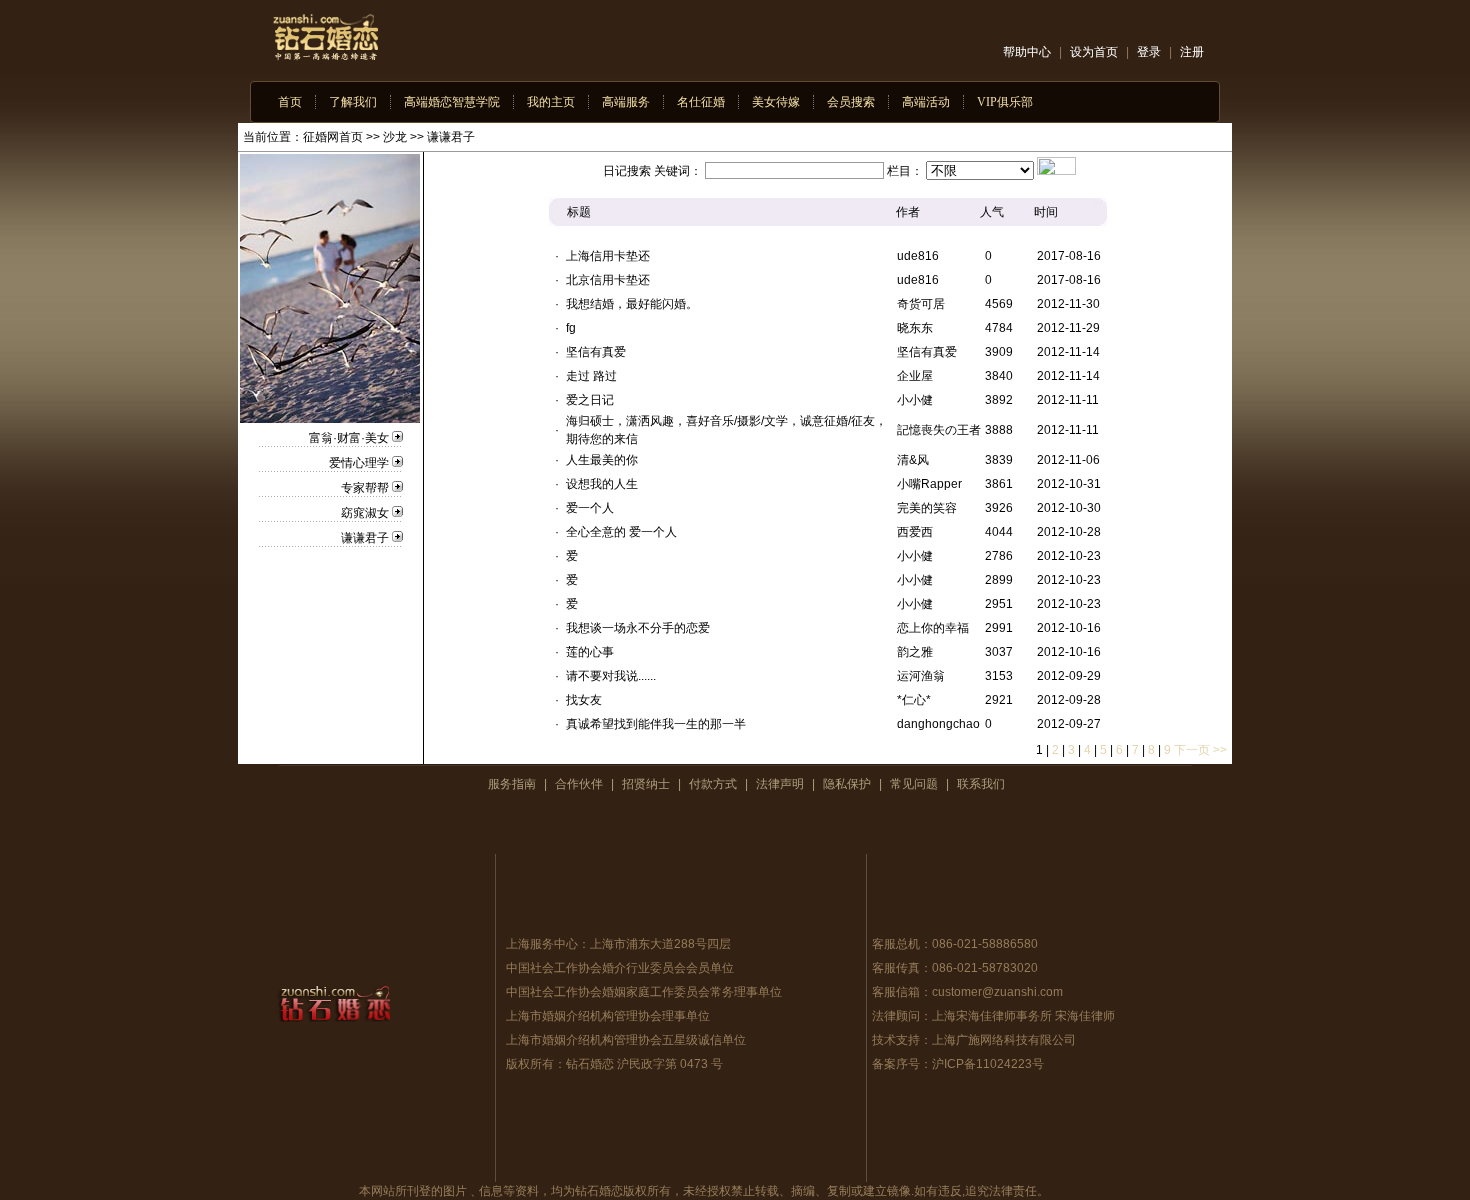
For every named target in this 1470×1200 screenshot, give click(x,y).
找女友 (584, 700)
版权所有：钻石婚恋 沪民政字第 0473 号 (614, 1064)
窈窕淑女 (365, 513)
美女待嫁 (776, 102)
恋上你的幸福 (933, 628)
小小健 (915, 400)
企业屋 (915, 376)
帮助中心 (1027, 52)
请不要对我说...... (611, 676)
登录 (1149, 52)
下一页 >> (1200, 750)
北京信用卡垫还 (608, 280)
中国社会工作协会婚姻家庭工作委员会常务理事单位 (644, 992)
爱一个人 (590, 508)
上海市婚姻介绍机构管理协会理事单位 (608, 1016)
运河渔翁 (921, 676)
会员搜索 (851, 102)
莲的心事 (590, 652)
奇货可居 (921, 304)
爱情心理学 (359, 463)
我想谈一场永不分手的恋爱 (638, 628)
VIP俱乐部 (1005, 102)
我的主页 (551, 102)
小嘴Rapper (929, 484)
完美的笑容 (927, 508)
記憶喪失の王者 (939, 430)
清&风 (913, 460)
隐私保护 (847, 784)
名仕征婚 (701, 102)
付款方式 (713, 784)
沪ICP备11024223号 (988, 1064)
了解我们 (353, 102)
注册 (1192, 52)
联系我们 (981, 784)
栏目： (905, 171)
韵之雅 (915, 652)
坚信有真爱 (596, 352)
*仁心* (914, 700)
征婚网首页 (333, 137)
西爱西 (915, 532)
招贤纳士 (646, 784)
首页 (290, 102)
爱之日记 (590, 400)
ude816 (918, 256)
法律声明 (780, 784)
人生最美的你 (602, 460)
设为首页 (1094, 52)
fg (571, 328)
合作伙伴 (579, 784)
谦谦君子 (451, 137)
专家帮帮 (365, 488)
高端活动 (926, 102)
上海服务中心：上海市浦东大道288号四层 (618, 944)
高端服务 (626, 102)
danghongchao (938, 724)
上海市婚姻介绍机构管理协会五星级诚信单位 (626, 1040)
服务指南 (512, 784)
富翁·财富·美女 (349, 438)
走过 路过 (591, 376)
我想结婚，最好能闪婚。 (632, 304)
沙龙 (395, 137)
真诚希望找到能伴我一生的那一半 (656, 724)
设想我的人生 (602, 484)
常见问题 (914, 784)
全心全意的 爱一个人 (621, 532)
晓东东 (915, 328)
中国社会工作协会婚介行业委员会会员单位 (620, 968)
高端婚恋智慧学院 (452, 102)
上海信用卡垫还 (608, 256)
